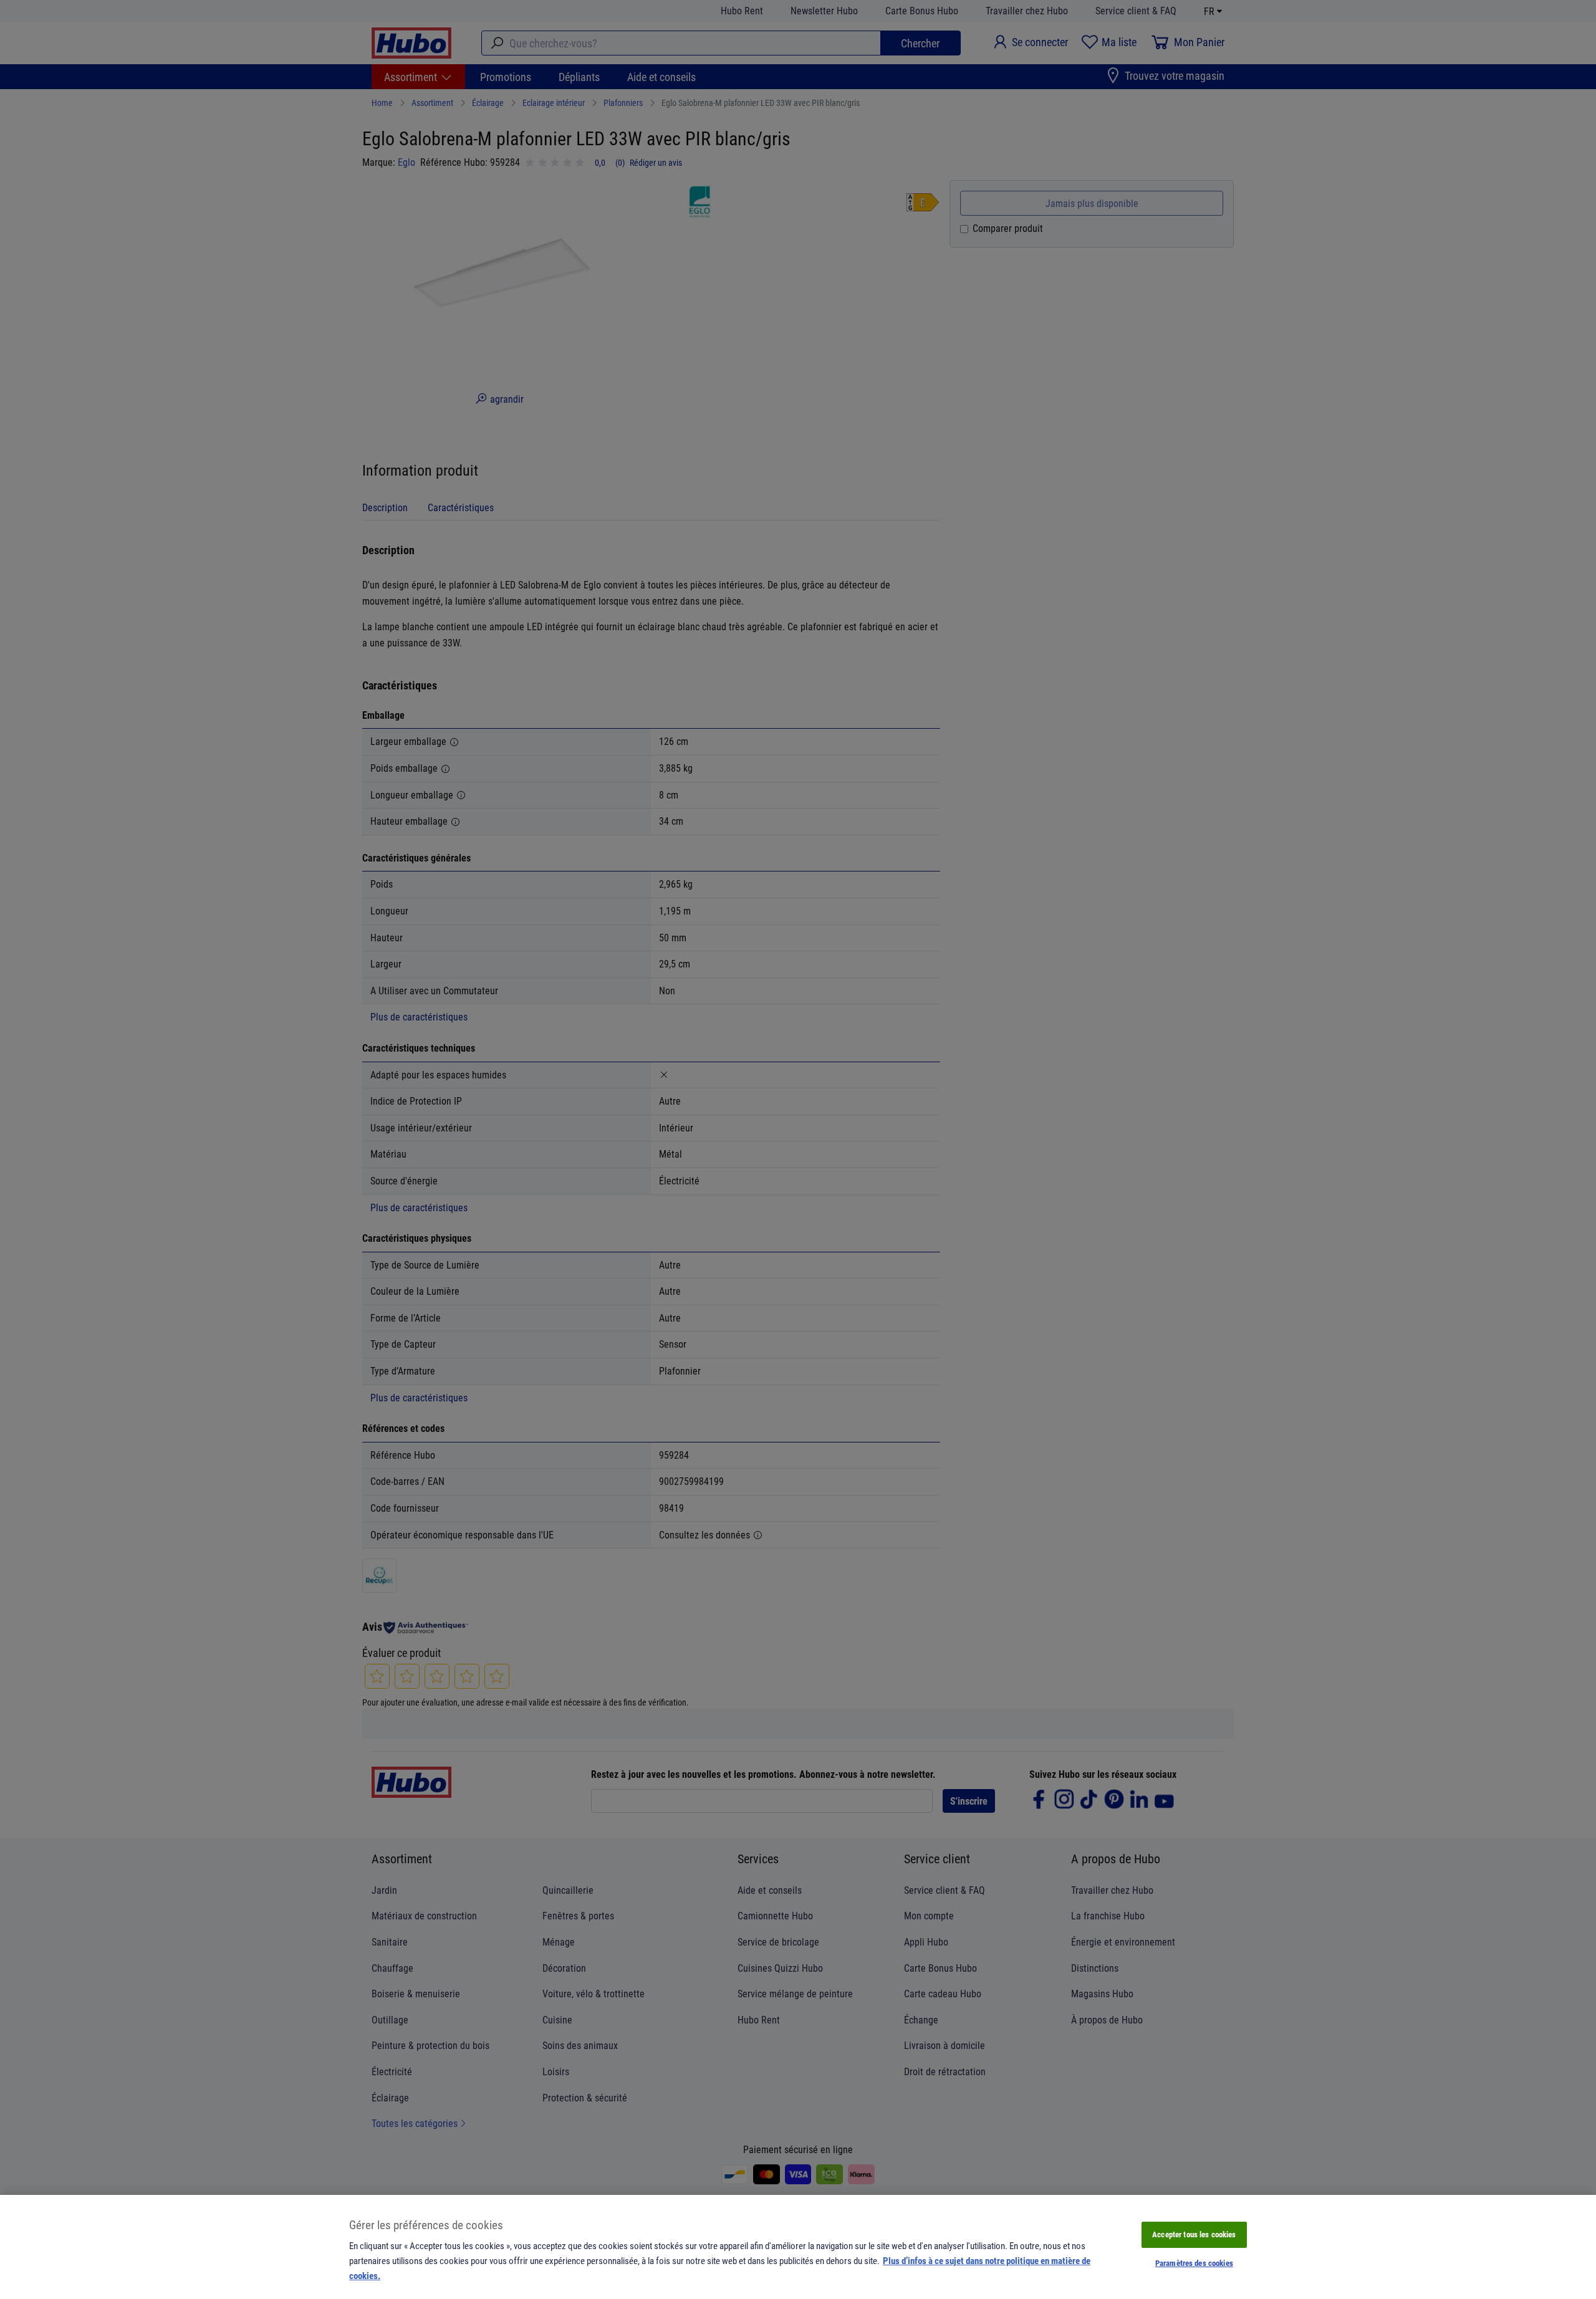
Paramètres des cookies (1194, 2263)
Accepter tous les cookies (1194, 2234)
